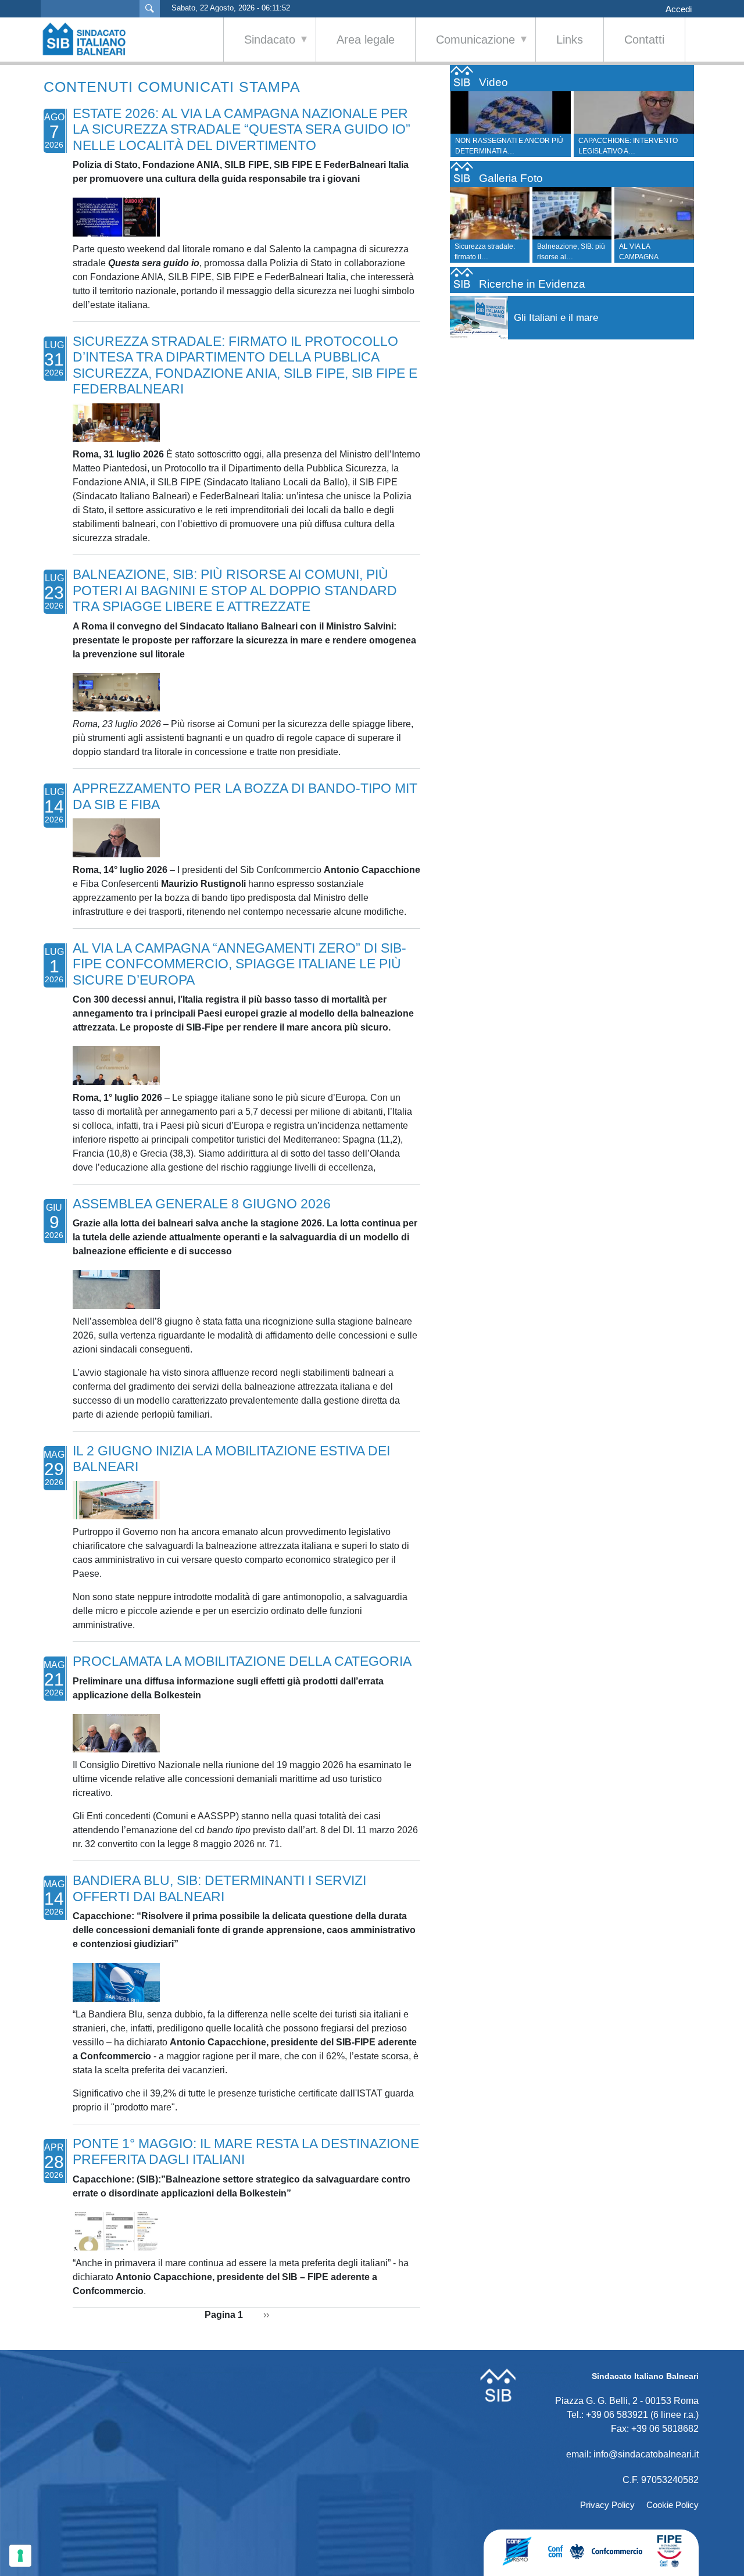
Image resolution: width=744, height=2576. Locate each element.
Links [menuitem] (570, 40)
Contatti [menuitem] (644, 40)
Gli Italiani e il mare (556, 318)
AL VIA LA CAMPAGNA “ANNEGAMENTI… (649, 257)
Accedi (679, 9)
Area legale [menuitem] (366, 40)
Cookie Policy (673, 2505)
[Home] (90, 39)
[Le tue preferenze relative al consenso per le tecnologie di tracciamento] (20, 2556)
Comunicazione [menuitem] (465, 47)
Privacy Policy (607, 2505)
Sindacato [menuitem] (260, 47)
